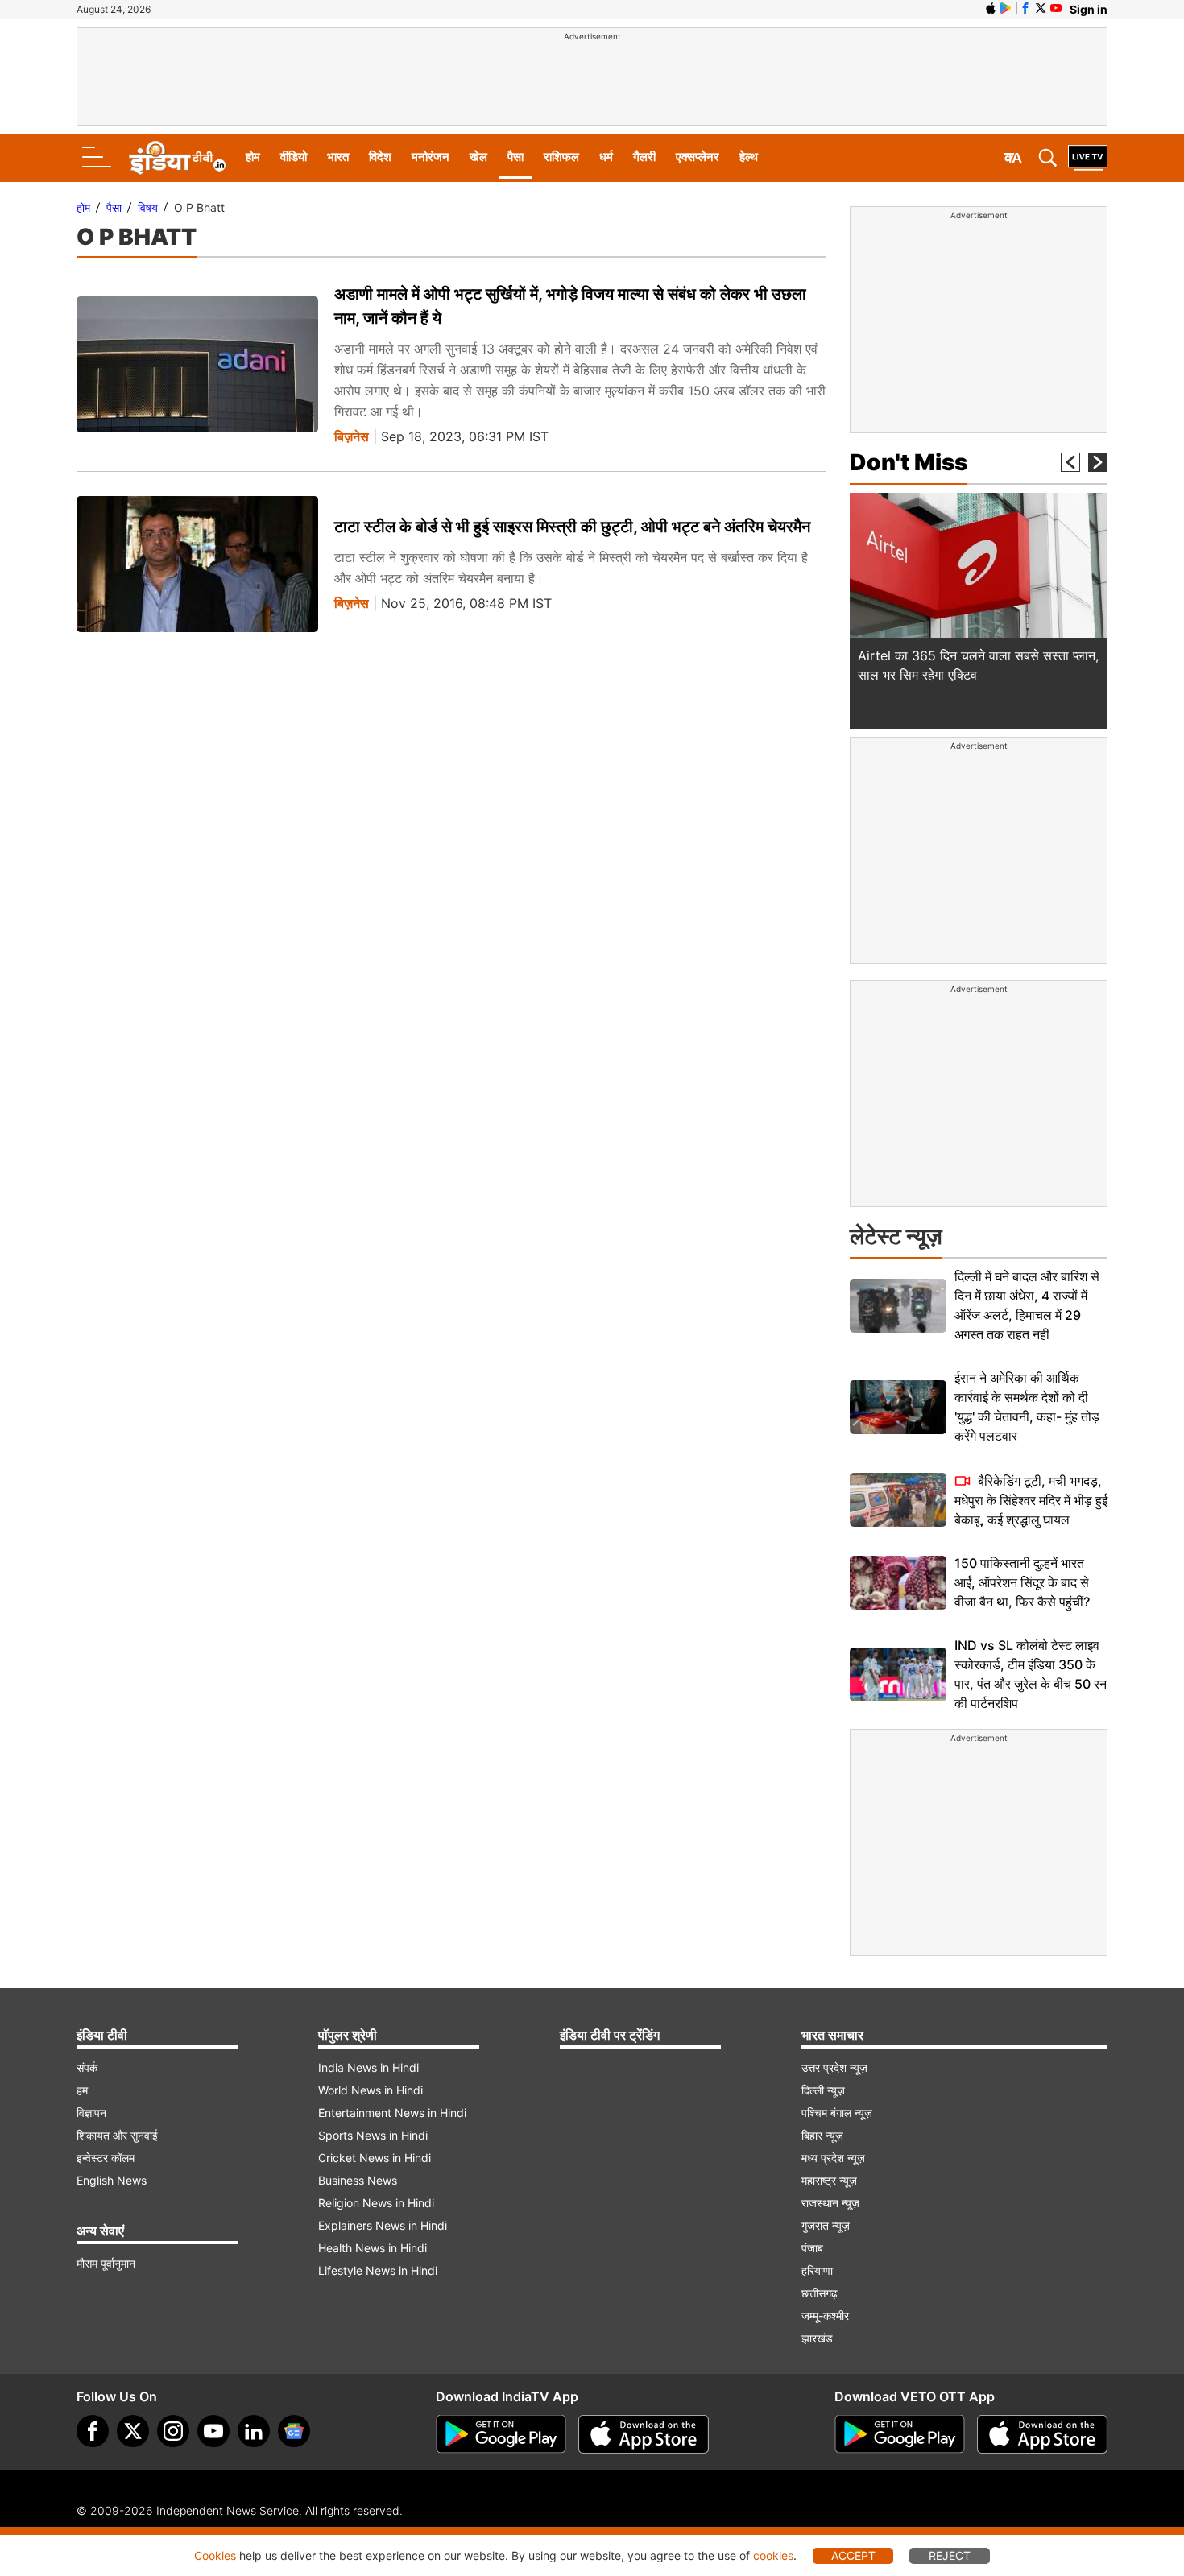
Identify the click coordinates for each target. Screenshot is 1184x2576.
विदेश (380, 157)
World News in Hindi (371, 2090)
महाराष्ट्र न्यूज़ (829, 2180)
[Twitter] (133, 2431)
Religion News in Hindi (376, 2203)
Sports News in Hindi (373, 2135)
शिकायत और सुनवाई (117, 2135)
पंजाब (812, 2248)
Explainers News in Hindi (383, 2225)
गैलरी (644, 157)
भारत (338, 157)
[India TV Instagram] (173, 2431)
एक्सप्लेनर (698, 157)
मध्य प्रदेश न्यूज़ (833, 2158)
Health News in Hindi (373, 2248)
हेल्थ (749, 157)
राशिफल (561, 157)
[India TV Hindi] (177, 158)
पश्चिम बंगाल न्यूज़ (837, 2113)
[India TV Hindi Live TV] (1088, 158)
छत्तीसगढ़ (820, 2293)
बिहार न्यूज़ (822, 2135)
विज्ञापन (91, 2113)
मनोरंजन (431, 157)
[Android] (1006, 8)
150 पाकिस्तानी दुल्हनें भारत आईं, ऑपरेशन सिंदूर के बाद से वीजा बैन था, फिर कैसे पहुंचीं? (1022, 1582)
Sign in (1089, 9)
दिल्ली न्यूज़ (823, 2090)
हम (82, 2090)
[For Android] (900, 2434)
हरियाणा (817, 2270)
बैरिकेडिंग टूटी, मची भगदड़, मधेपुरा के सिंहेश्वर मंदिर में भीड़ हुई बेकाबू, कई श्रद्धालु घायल (1031, 1500)
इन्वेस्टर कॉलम (106, 2158)
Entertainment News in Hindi (392, 2113)
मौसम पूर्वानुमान (106, 2263)
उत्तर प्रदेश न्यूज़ (834, 2067)
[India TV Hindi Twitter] (1041, 8)
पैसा (515, 157)
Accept (853, 2555)
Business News (358, 2180)
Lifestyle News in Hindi (378, 2270)
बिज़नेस (352, 437)
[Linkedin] (254, 2431)
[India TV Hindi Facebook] (1025, 8)
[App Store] (644, 2434)
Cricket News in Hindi (375, 2158)
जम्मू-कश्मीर (825, 2316)
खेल (478, 157)
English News (112, 2180)
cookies (773, 2555)
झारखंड (817, 2338)
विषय (148, 207)
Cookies (215, 2555)
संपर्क (87, 2067)
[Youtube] (213, 2431)
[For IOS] (1042, 2434)
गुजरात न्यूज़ (826, 2225)
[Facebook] (93, 2431)
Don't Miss (909, 462)
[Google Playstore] (501, 2434)
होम (253, 157)
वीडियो (294, 157)
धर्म (606, 157)
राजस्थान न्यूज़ (830, 2203)
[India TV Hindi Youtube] (1056, 8)
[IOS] (991, 8)
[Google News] (294, 2431)
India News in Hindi (368, 2067)
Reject (950, 2555)
